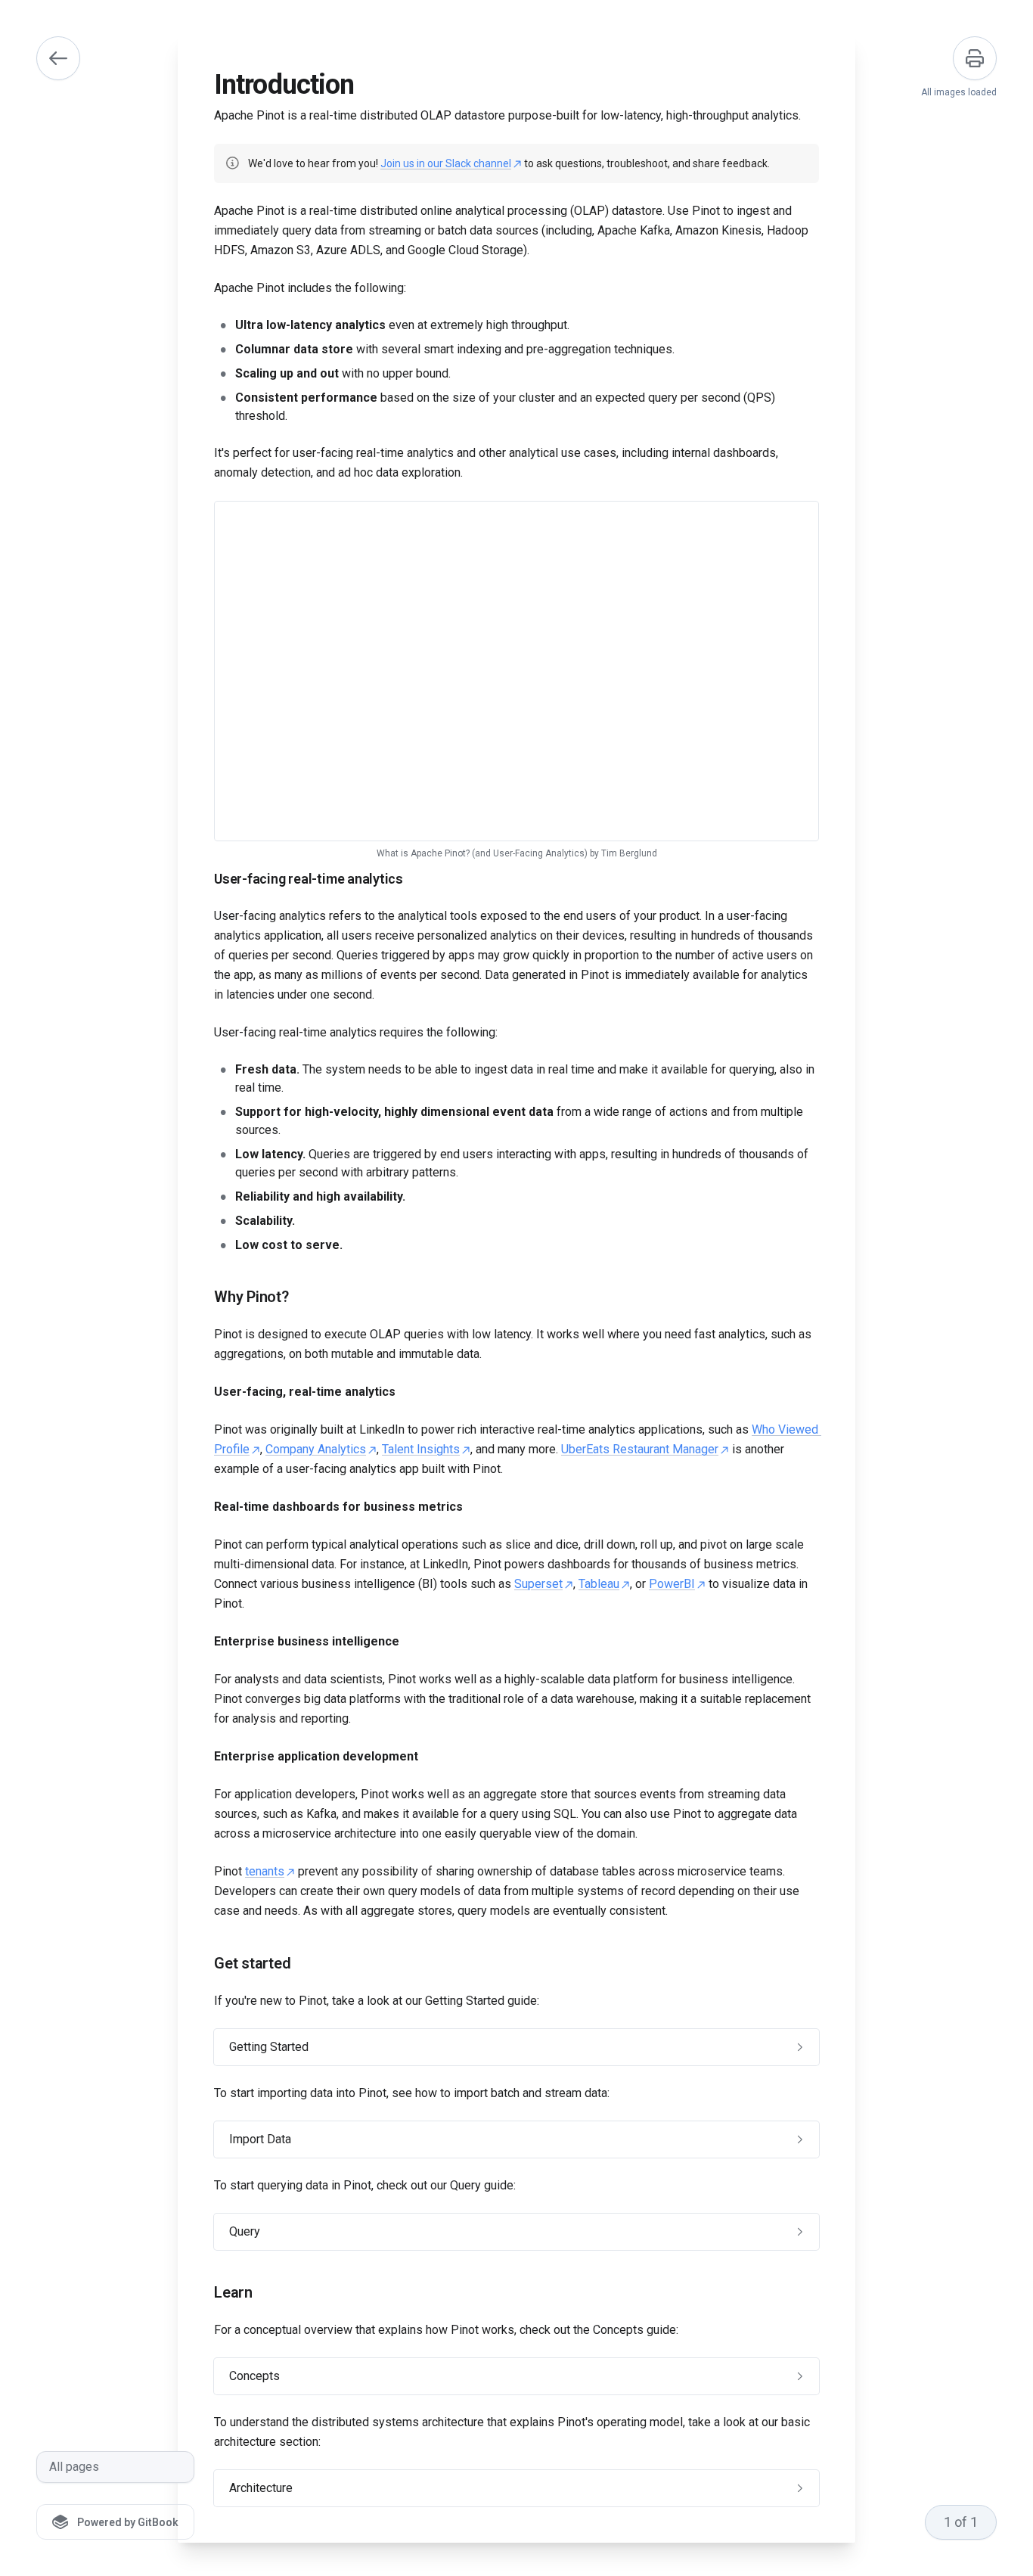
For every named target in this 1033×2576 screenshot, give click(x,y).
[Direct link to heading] (202, 879)
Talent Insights (421, 1449)
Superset (538, 1584)
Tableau (599, 1584)
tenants (265, 1871)
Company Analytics (316, 1449)
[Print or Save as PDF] (975, 58)
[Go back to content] (58, 58)
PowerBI (672, 1584)
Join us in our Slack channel (446, 163)
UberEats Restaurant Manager (640, 1449)
